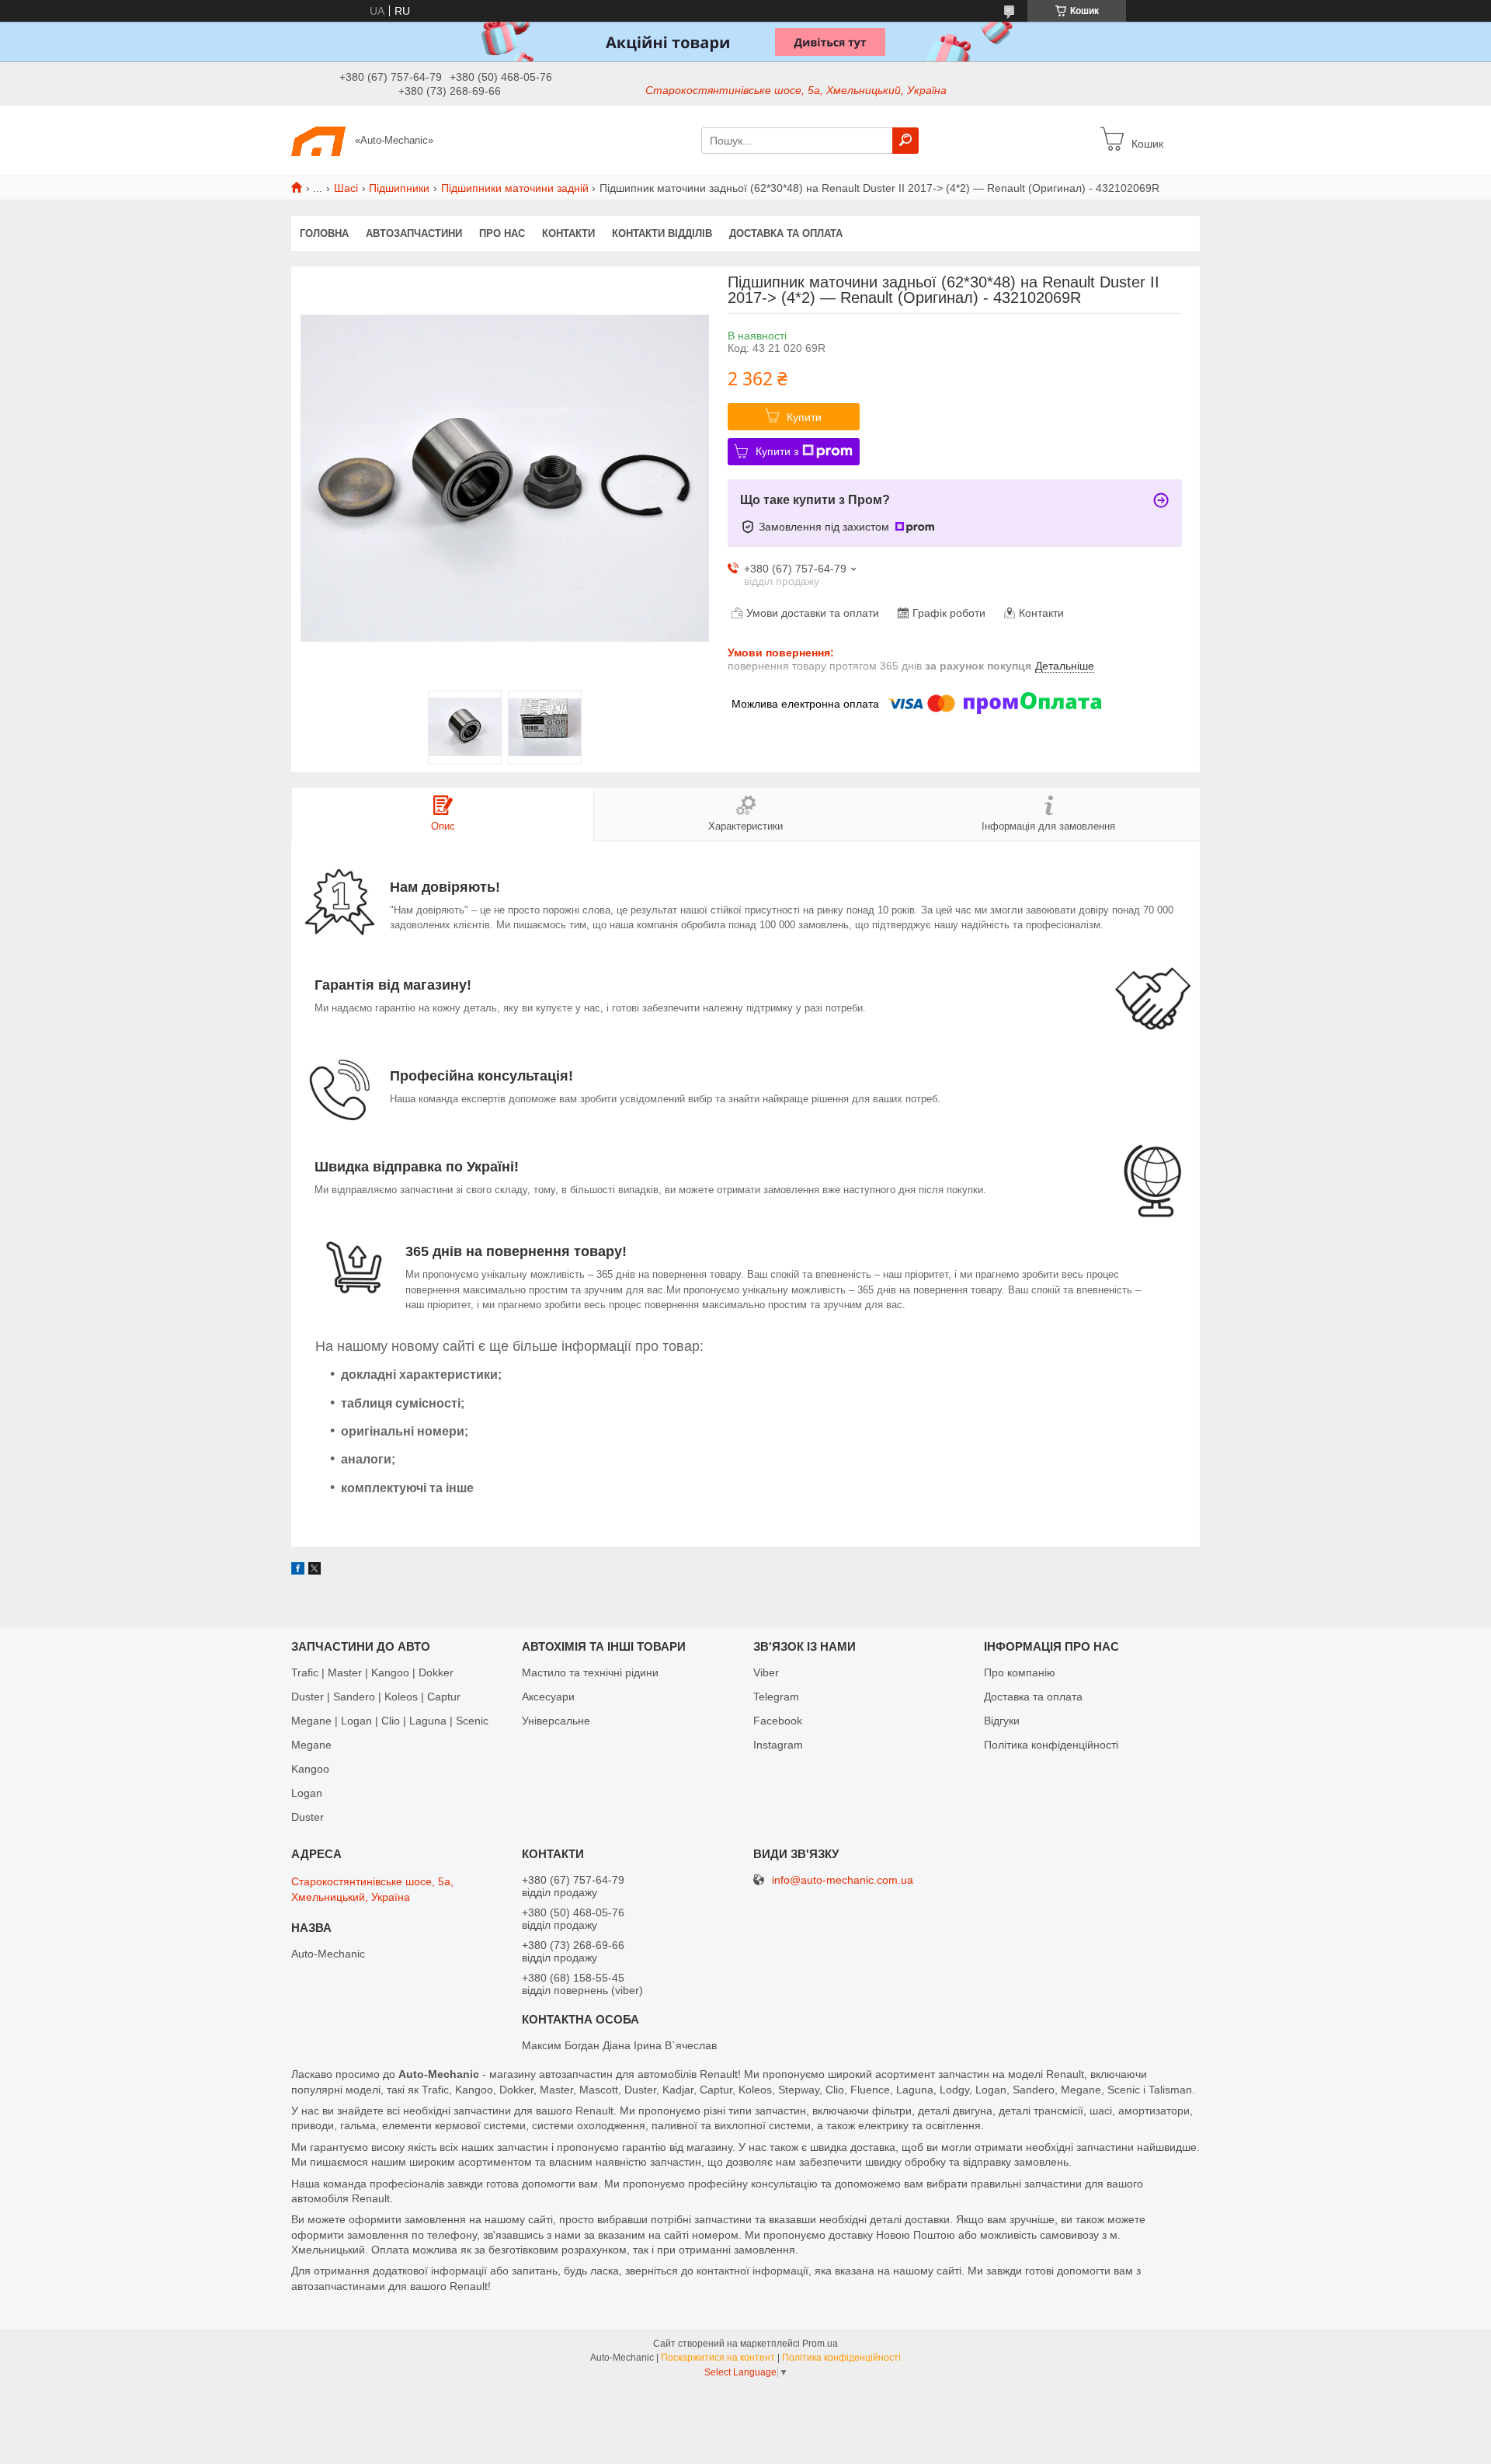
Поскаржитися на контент (718, 2358)
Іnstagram (778, 1745)
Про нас (502, 233)
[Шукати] (905, 141)
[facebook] (298, 1571)
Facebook (778, 1721)
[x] (315, 1571)
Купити (804, 417)
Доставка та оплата (786, 233)
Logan (307, 1793)
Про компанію (1020, 1672)
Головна (324, 233)
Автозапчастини (414, 233)
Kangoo (310, 1769)
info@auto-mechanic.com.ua (843, 1880)
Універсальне (556, 1721)
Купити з (777, 451)
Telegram (776, 1697)
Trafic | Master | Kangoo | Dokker (372, 1672)
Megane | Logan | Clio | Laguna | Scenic (390, 1721)
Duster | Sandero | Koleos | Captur (376, 1697)
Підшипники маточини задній (515, 188)
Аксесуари (548, 1697)
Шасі (346, 188)
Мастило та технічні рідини (590, 1672)
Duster (308, 1817)
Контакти (568, 233)
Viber (766, 1672)
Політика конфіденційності (1051, 1745)
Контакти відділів (662, 233)
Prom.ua (820, 2344)
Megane (311, 1745)
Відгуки (1002, 1721)
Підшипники (399, 188)
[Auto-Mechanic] (318, 140)
